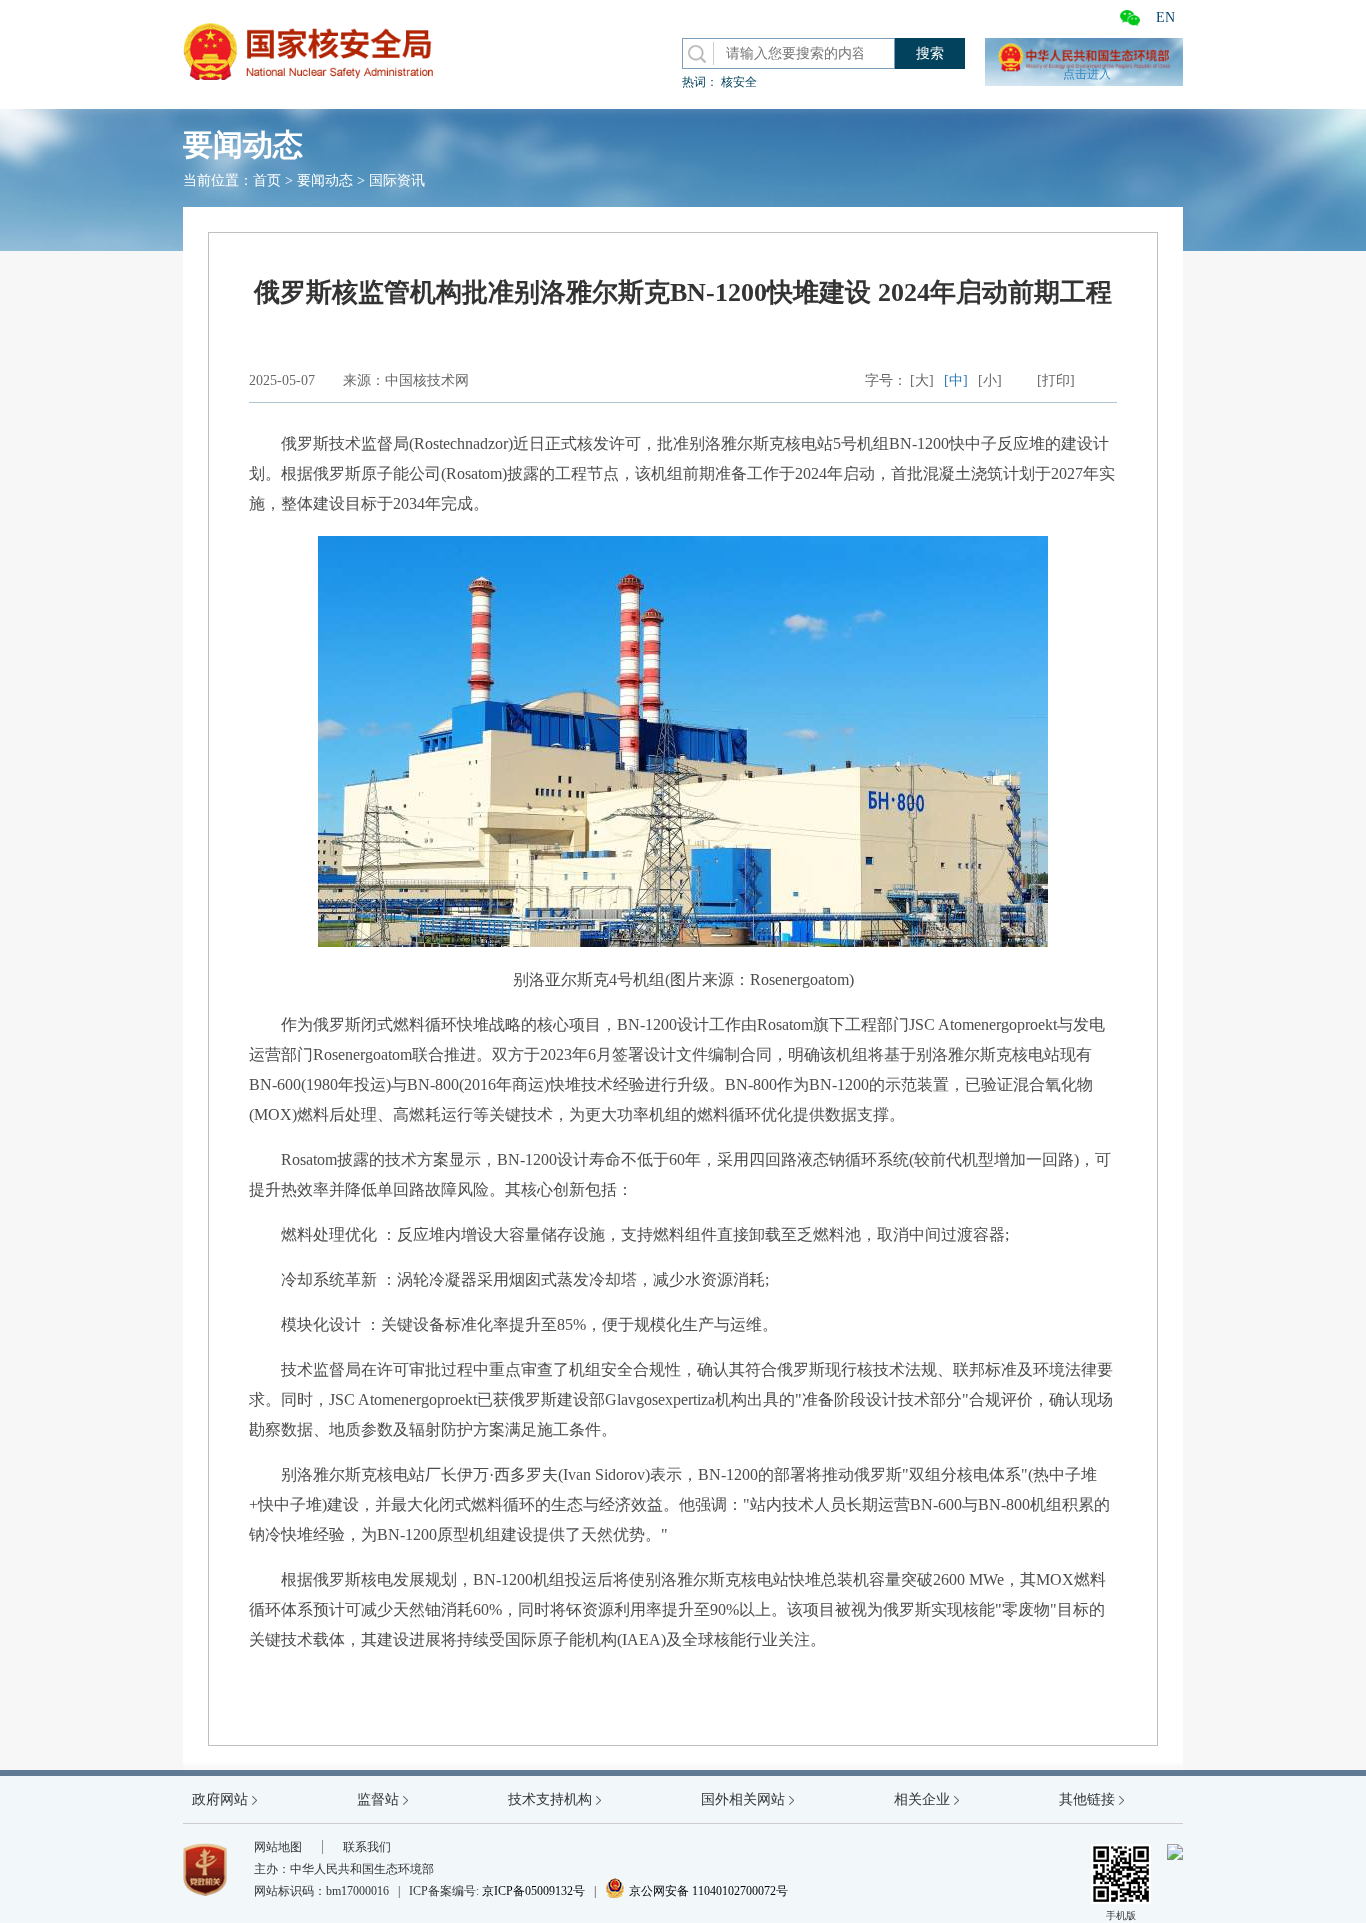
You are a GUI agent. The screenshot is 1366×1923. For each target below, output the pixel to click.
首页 (267, 180)
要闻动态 (325, 180)
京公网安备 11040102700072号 (696, 1891)
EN (1165, 17)
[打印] (1056, 380)
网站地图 (278, 1847)
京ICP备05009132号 (533, 1891)
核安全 (739, 82)
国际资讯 (397, 180)
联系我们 (367, 1847)
